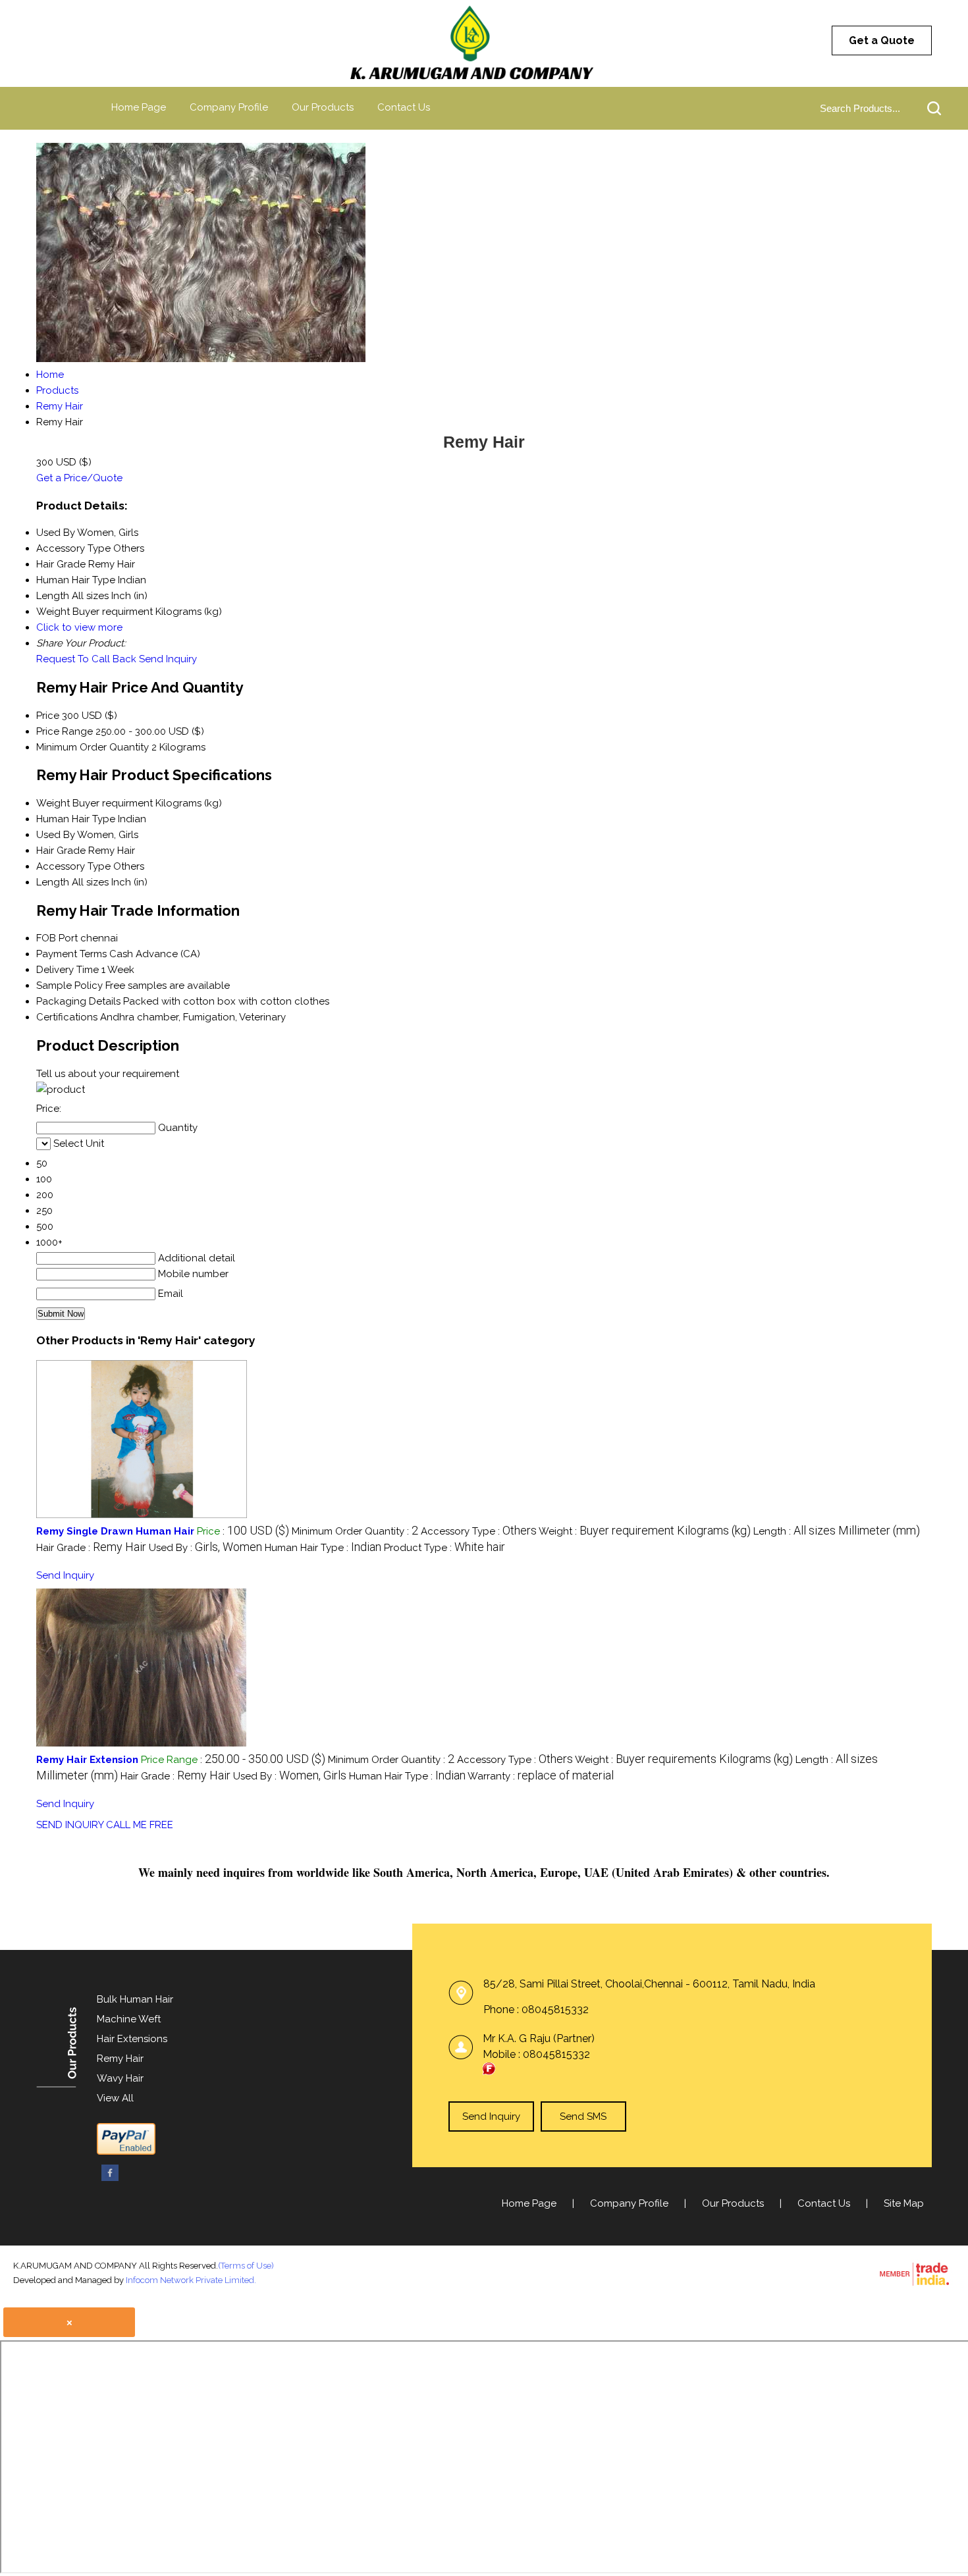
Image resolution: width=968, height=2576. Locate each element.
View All (115, 2098)
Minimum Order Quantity (93, 747)
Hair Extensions (132, 2039)
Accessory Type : (479, 1531)
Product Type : (444, 1548)
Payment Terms (71, 954)
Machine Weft (129, 2019)
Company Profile (229, 107)
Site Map (904, 2203)
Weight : (645, 1531)
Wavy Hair (120, 2078)
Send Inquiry (168, 659)
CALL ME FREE (140, 1825)
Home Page (139, 107)
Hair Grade (61, 851)
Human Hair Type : (323, 1548)
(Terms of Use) (246, 2266)
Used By (56, 835)
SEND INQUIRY (70, 1825)
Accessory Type (73, 866)
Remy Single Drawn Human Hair (115, 1531)
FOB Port (57, 938)
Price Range (65, 731)
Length (53, 882)
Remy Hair (120, 2059)
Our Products (323, 107)
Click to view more (79, 627)
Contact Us (404, 107)
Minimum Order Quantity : (355, 1531)
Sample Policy (69, 986)
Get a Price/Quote (79, 478)
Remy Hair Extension (87, 1760)
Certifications (67, 1017)
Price (48, 716)
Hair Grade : (91, 1548)
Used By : (205, 1548)
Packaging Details (78, 1001)
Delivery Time (67, 970)
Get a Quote (882, 40)
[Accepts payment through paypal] (126, 2152)
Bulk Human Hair (135, 1999)
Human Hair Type (76, 819)
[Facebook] (110, 2179)
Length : (837, 1531)
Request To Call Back (86, 659)
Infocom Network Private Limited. (191, 2280)
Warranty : (541, 1776)
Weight (53, 803)
